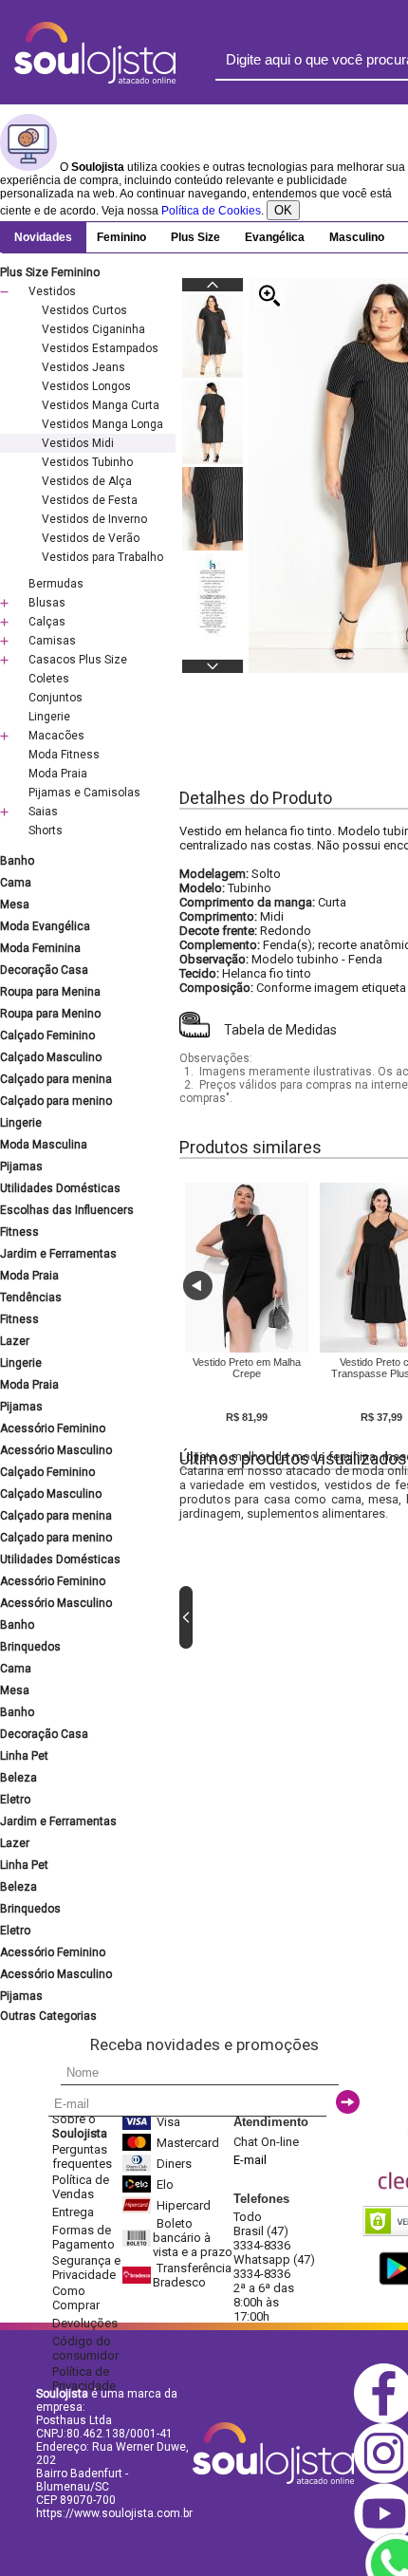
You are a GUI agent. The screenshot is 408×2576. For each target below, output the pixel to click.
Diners (174, 2164)
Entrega (73, 2212)
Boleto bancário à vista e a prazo (193, 2238)
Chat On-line (266, 2142)
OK (283, 210)
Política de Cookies (211, 211)
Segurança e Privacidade (86, 2268)
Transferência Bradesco (192, 2275)
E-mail (250, 2160)
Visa (168, 2122)
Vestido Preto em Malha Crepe (247, 1368)
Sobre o (80, 2126)
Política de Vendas (81, 2187)
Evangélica (275, 237)
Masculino (357, 237)
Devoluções (85, 2323)
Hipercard (184, 2205)
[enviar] (348, 2102)
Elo (165, 2184)
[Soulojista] (95, 80)
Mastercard (188, 2143)
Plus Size (195, 237)
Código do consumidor (85, 2348)
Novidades (43, 237)
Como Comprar (76, 2298)
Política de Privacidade (84, 2379)
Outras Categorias (48, 2016)
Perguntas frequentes (82, 2156)
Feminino (121, 237)
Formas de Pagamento (83, 2237)
